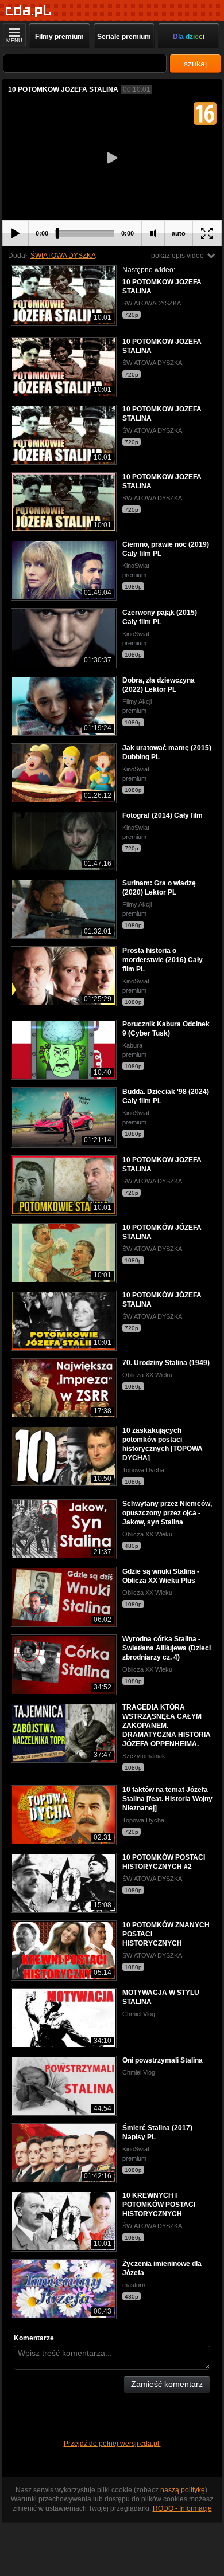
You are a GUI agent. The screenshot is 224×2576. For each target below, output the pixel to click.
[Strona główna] (28, 11)
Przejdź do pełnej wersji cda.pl (112, 2444)
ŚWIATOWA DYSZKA (63, 256)
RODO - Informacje (182, 2508)
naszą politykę (183, 2490)
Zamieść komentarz (167, 2384)
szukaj (195, 64)
